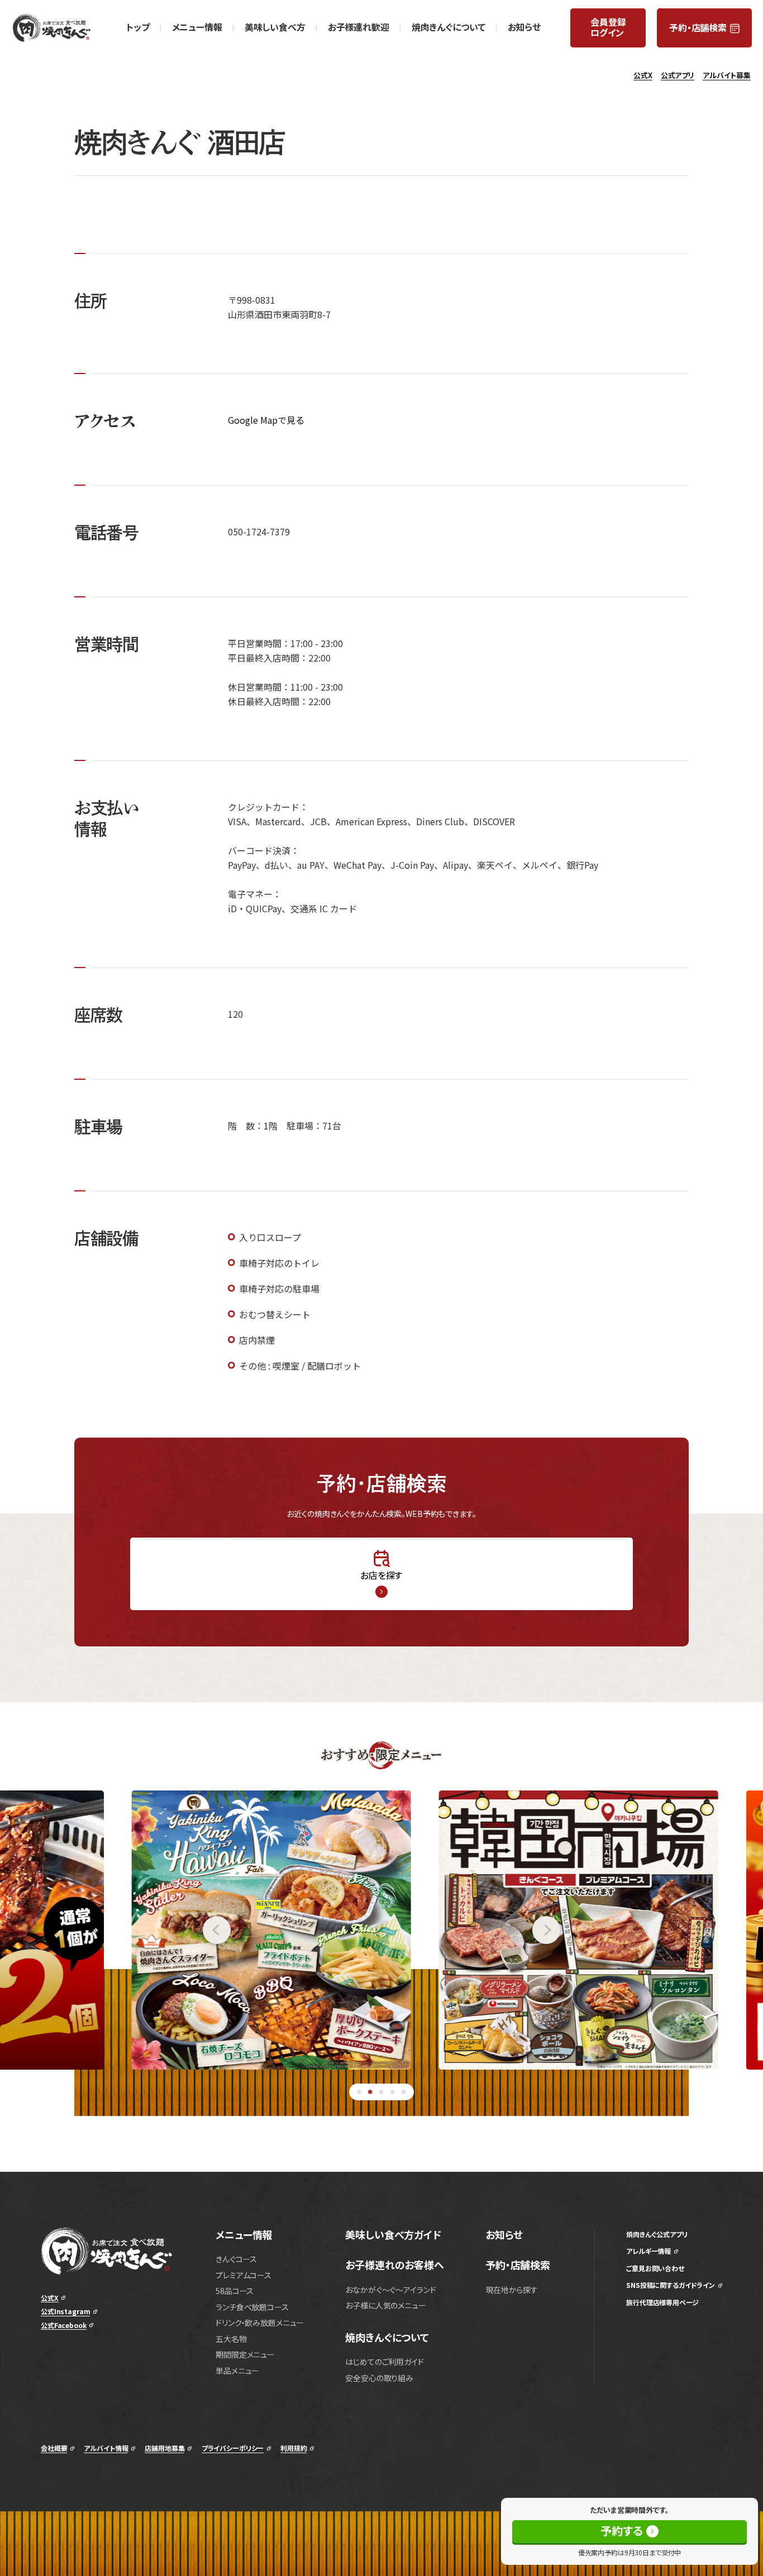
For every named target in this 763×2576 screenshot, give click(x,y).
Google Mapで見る (266, 420)
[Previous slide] (115, 1930)
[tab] (359, 2092)
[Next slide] (648, 1930)
